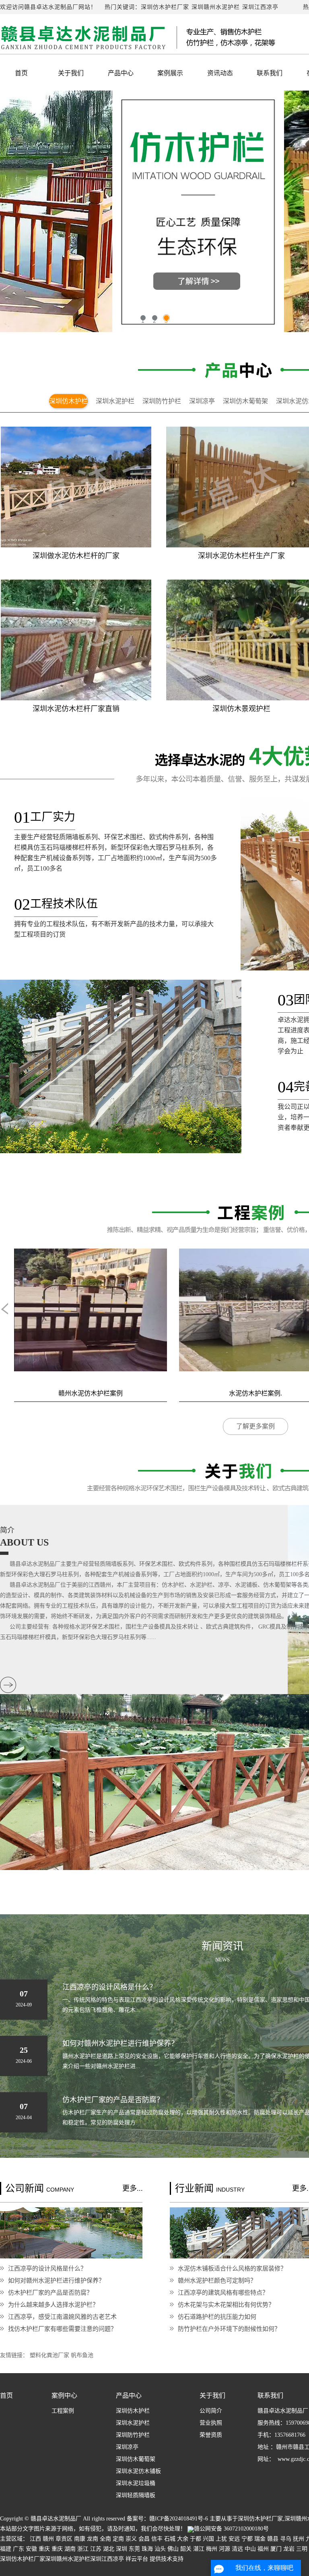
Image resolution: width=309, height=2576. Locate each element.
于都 (196, 2539)
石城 (170, 2539)
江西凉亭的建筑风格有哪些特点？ (223, 2292)
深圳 (122, 2549)
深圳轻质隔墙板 (136, 2495)
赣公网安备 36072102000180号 (231, 2529)
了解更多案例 (255, 1426)
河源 (225, 2549)
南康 (80, 2539)
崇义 (131, 2539)
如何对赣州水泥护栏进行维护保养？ (56, 2280)
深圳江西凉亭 (260, 7)
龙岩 (289, 2549)
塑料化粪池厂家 (50, 2355)
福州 (263, 2549)
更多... (133, 2188)
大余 (183, 2539)
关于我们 (71, 73)
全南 (105, 2539)
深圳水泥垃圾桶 (136, 2483)
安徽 (31, 2549)
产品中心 (121, 73)
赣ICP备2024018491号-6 (179, 2519)
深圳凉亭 (202, 401)
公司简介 (211, 2411)
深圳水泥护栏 (115, 401)
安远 (234, 2539)
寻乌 (286, 2539)
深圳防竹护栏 (162, 401)
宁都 (247, 2539)
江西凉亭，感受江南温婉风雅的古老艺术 (62, 2317)
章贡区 (64, 2539)
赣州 (48, 2539)
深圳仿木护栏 (68, 401)
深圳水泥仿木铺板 (138, 2471)
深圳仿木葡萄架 (245, 401)
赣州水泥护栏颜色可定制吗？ (217, 2280)
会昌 (144, 2539)
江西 (35, 2539)
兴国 (208, 2539)
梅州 (212, 2549)
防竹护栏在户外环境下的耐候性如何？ (229, 2329)
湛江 (199, 2549)
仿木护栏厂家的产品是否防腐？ (50, 2292)
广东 (19, 2549)
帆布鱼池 (82, 2355)
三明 (302, 2549)
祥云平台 (137, 2559)
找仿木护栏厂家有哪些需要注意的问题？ (62, 2329)
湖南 (70, 2549)
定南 (118, 2539)
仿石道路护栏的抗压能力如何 (217, 2317)
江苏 (96, 2549)
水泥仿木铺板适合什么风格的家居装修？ (232, 2268)
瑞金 (260, 2539)
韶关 (186, 2549)
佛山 (173, 2549)
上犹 (221, 2539)
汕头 (160, 2549)
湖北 (109, 2549)
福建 (6, 2549)
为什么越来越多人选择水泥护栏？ (53, 2305)
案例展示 (170, 73)
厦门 (276, 2549)
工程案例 (63, 2411)
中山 (250, 2549)
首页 (21, 73)
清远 (237, 2549)
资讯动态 (220, 73)
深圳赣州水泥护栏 (216, 7)
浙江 (83, 2549)
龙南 (93, 2539)
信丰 (157, 2539)
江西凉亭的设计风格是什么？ (47, 2268)
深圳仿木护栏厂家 (165, 7)
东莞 (134, 2549)
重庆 (44, 2549)
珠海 (147, 2549)
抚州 (299, 2539)
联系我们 (270, 73)
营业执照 (211, 2423)
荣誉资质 (211, 2435)
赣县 (273, 2539)
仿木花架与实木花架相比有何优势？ (226, 2305)
